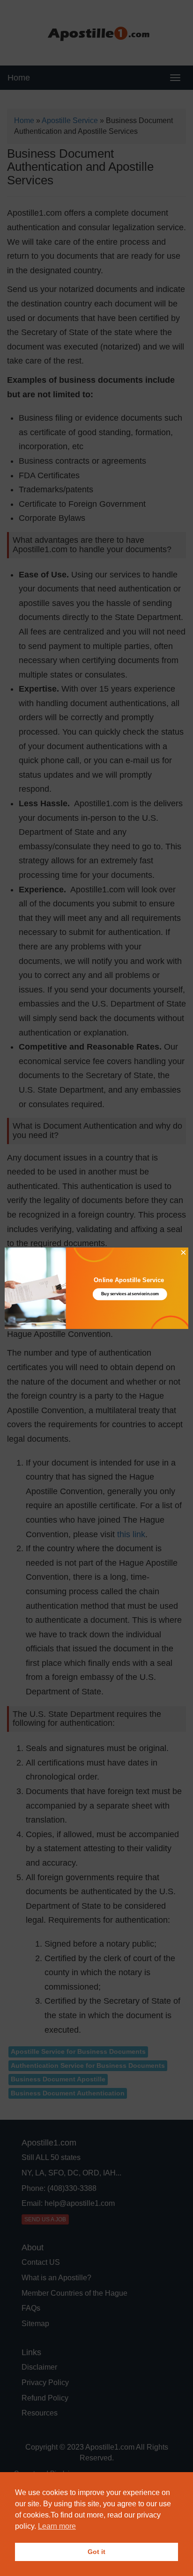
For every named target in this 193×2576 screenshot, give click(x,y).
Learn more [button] (57, 2526)
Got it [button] (96, 2552)
